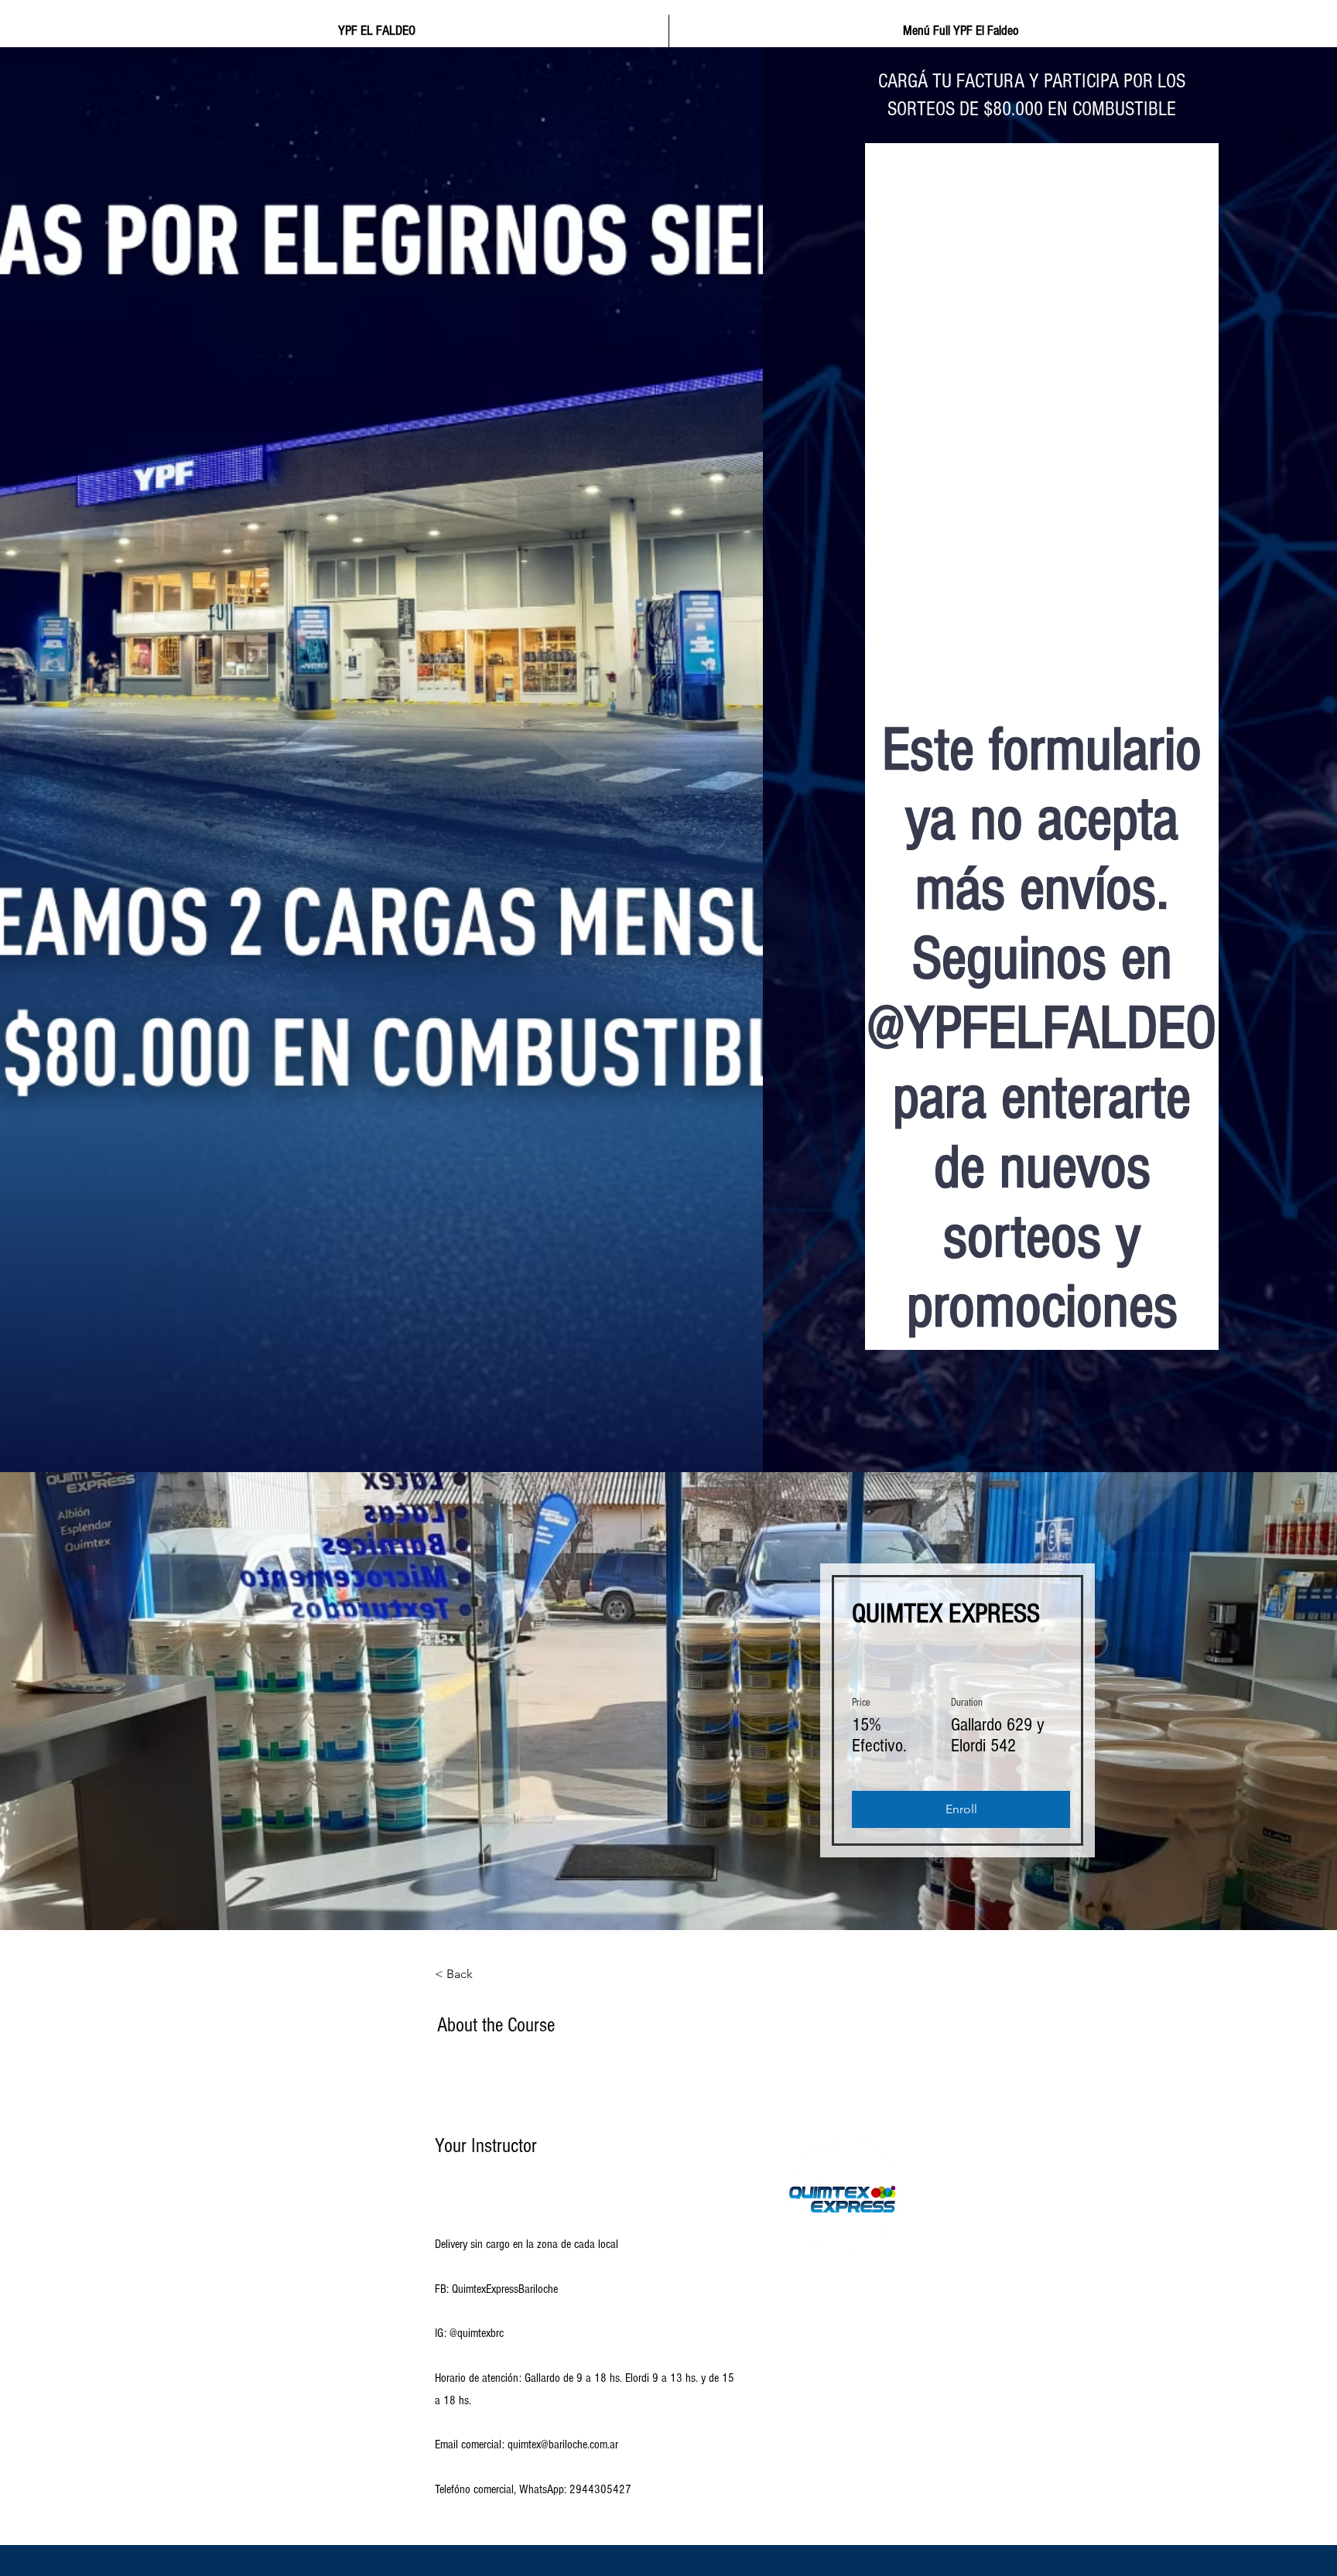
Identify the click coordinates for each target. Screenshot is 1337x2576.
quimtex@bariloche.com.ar (563, 2444)
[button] (961, 1809)
